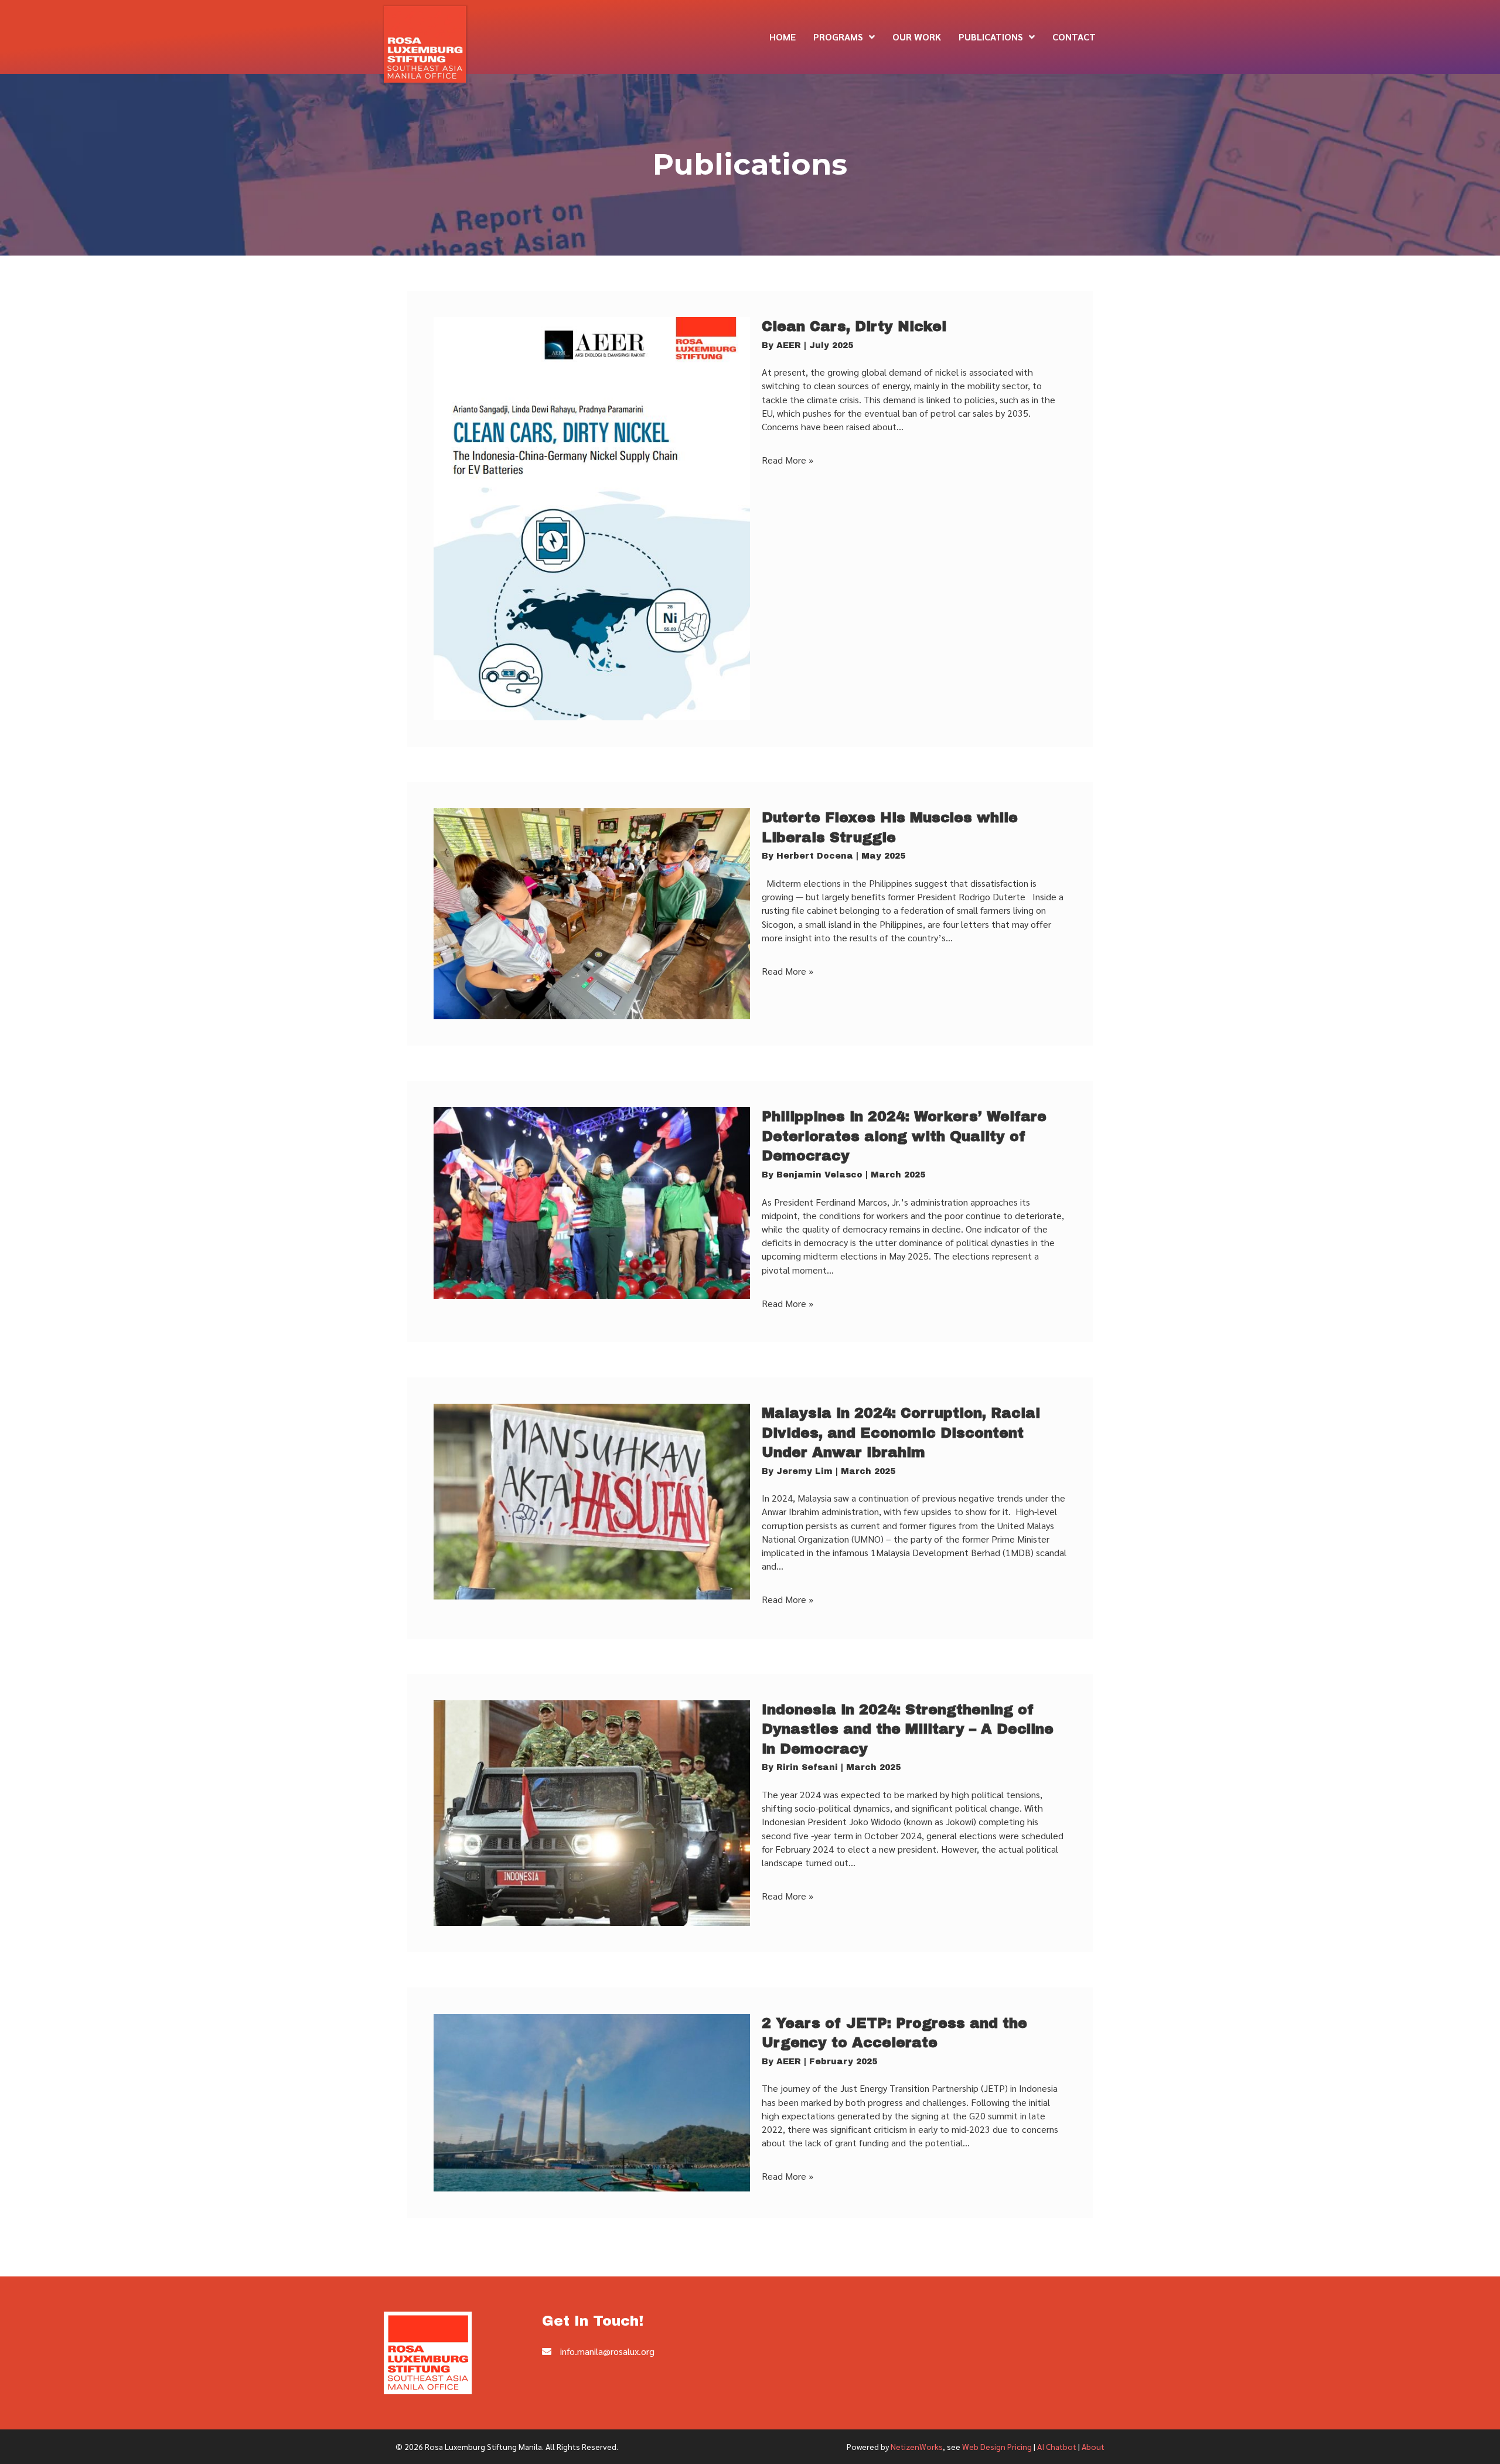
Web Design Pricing (997, 2446)
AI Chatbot (1057, 2446)
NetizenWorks (917, 2446)
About (1093, 2446)
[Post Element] (750, 519)
